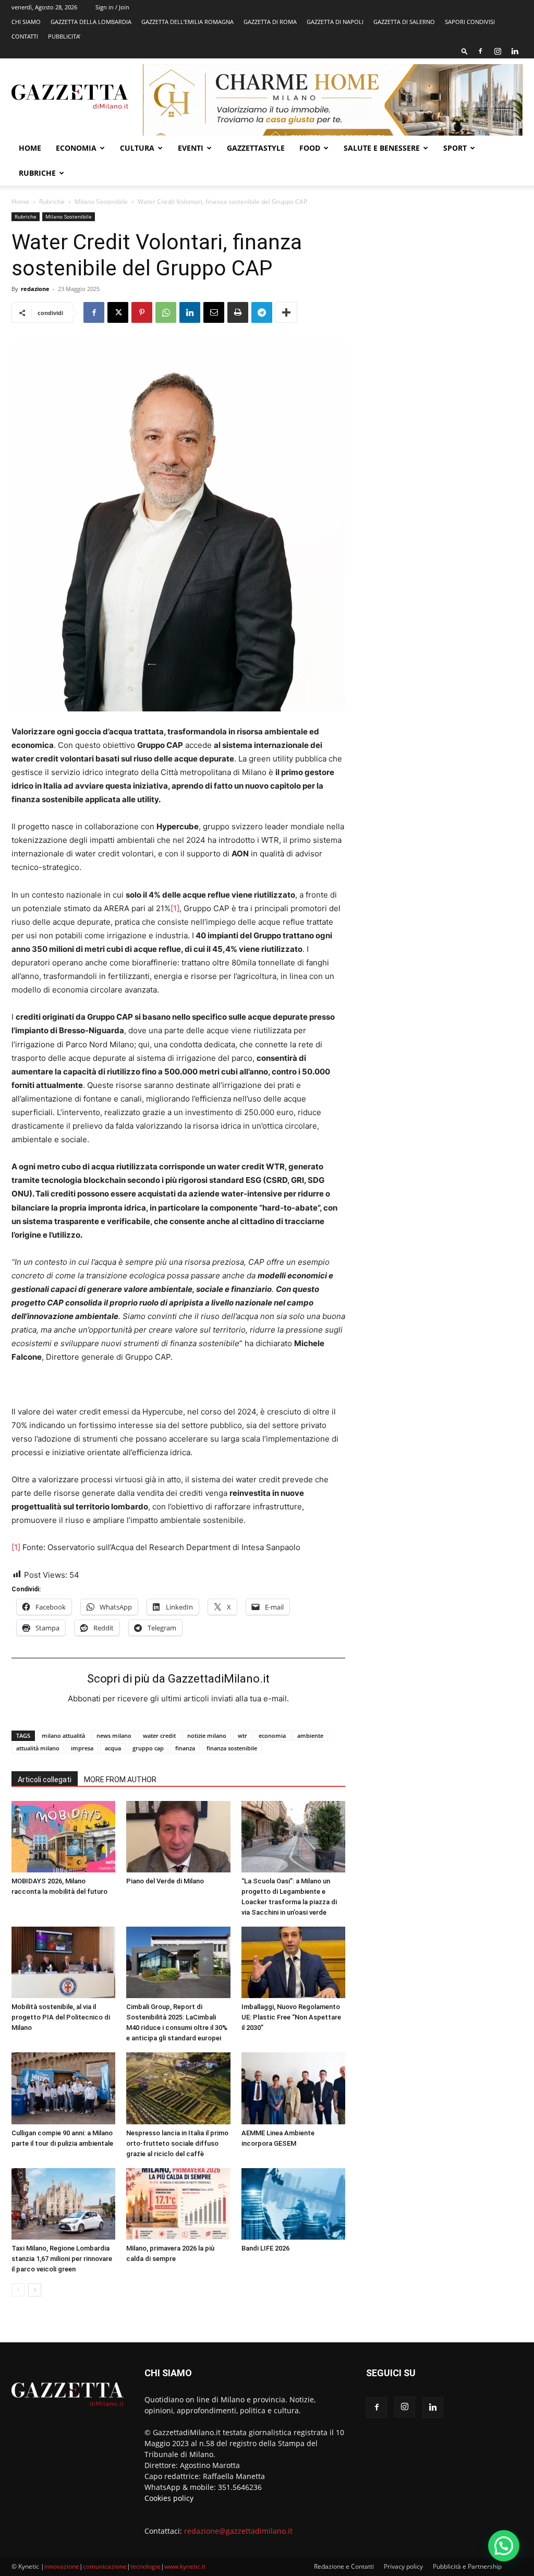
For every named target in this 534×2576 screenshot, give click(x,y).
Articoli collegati (45, 1780)
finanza (185, 1748)
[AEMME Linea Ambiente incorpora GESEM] (293, 2088)
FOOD (310, 148)
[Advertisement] (444, 288)
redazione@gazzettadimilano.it (238, 2531)
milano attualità (63, 1736)
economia (272, 1736)
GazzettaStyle (256, 148)
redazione (35, 289)
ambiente (310, 1736)
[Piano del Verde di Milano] (178, 1837)
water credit (159, 1736)
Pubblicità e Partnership (467, 2566)
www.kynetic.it (185, 2566)
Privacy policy (403, 2566)
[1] (175, 908)
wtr (242, 1736)
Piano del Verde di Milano (165, 1881)
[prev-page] (18, 2290)
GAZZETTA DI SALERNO (404, 22)
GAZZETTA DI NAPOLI (335, 22)
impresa (82, 1748)
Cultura (137, 148)
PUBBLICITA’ (64, 36)
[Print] (238, 312)
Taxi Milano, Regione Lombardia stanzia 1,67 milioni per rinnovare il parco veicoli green (62, 2259)
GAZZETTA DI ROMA (270, 22)
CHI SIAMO (26, 22)
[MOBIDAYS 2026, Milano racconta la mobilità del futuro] (63, 1837)
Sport (455, 148)
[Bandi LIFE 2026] (293, 2204)
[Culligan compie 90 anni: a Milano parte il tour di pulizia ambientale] (63, 2088)
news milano (114, 1736)
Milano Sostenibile (101, 202)
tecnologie (145, 2566)
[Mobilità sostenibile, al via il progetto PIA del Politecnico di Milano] (63, 1962)
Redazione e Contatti (344, 2566)
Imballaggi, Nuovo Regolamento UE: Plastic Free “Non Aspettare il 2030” (291, 2017)
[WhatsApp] (166, 312)
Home (30, 148)
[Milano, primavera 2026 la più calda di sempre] (178, 2204)
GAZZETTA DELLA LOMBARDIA (91, 22)
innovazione (62, 2566)
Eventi (191, 148)
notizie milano (207, 1736)
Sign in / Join (112, 7)
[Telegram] (262, 312)
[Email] (214, 312)
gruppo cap (148, 1748)
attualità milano (38, 1748)
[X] (118, 312)
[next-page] (35, 2290)
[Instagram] (497, 51)
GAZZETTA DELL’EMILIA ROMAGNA (187, 22)
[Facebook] (480, 51)
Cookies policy (169, 2498)
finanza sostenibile (232, 1748)
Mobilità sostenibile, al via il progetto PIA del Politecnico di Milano (61, 2017)
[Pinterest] (142, 312)
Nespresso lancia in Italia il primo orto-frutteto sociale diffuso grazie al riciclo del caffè (177, 2143)
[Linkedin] (515, 51)
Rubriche (37, 173)
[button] (465, 51)
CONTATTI (25, 36)
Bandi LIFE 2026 (265, 2248)
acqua (113, 1748)
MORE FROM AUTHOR (120, 1780)
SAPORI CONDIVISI (470, 22)
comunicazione (105, 2566)
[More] (286, 312)
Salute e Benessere (382, 148)
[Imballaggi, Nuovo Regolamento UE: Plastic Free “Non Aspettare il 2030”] (293, 1962)
